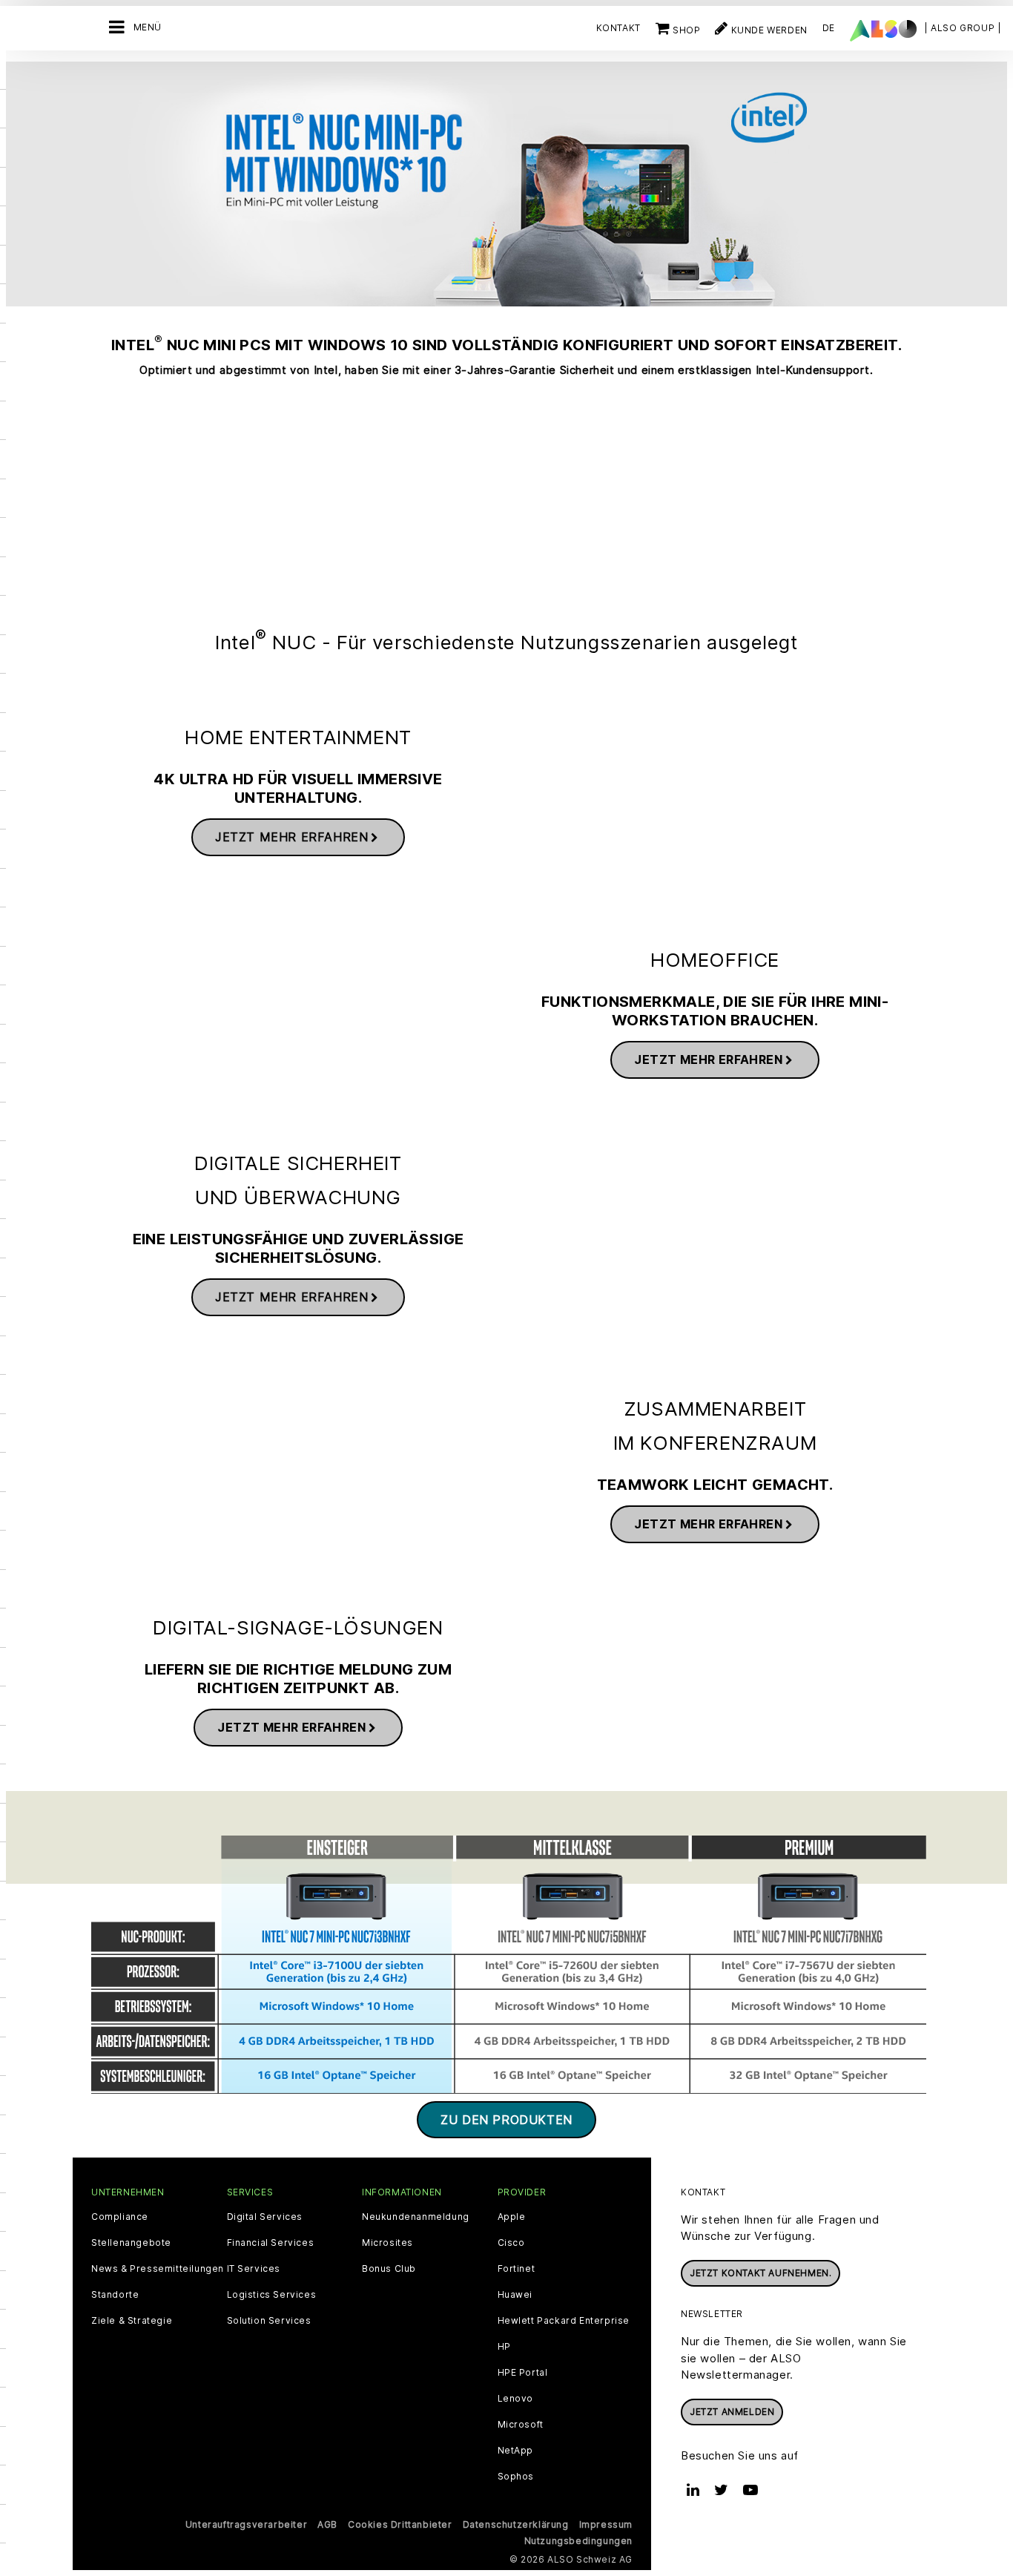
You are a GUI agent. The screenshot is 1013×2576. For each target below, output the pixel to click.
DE (829, 28)
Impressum (606, 2524)
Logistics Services (272, 2295)
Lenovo (516, 2399)
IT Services (254, 2269)
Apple (512, 2217)
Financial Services (271, 2243)
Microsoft (521, 2425)
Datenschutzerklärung (516, 2524)
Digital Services (265, 2217)
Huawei (515, 2295)
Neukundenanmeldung (416, 2217)
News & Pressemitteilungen (158, 2269)
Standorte (115, 2295)
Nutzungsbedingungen (578, 2541)
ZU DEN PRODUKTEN (506, 2120)
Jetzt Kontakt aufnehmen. (760, 2273)
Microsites (387, 2243)
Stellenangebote (131, 2243)
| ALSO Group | (963, 28)
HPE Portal (523, 2373)
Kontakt (618, 28)
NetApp (516, 2451)
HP (504, 2347)
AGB (327, 2524)
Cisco (511, 2243)
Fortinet (517, 2269)
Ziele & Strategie (132, 2321)
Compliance (120, 2217)
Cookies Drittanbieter (400, 2524)
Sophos (516, 2477)
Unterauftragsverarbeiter (246, 2524)
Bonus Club (389, 2269)
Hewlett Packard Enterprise (564, 2321)
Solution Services (269, 2321)
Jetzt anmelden (732, 2412)
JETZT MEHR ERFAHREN (291, 837)
